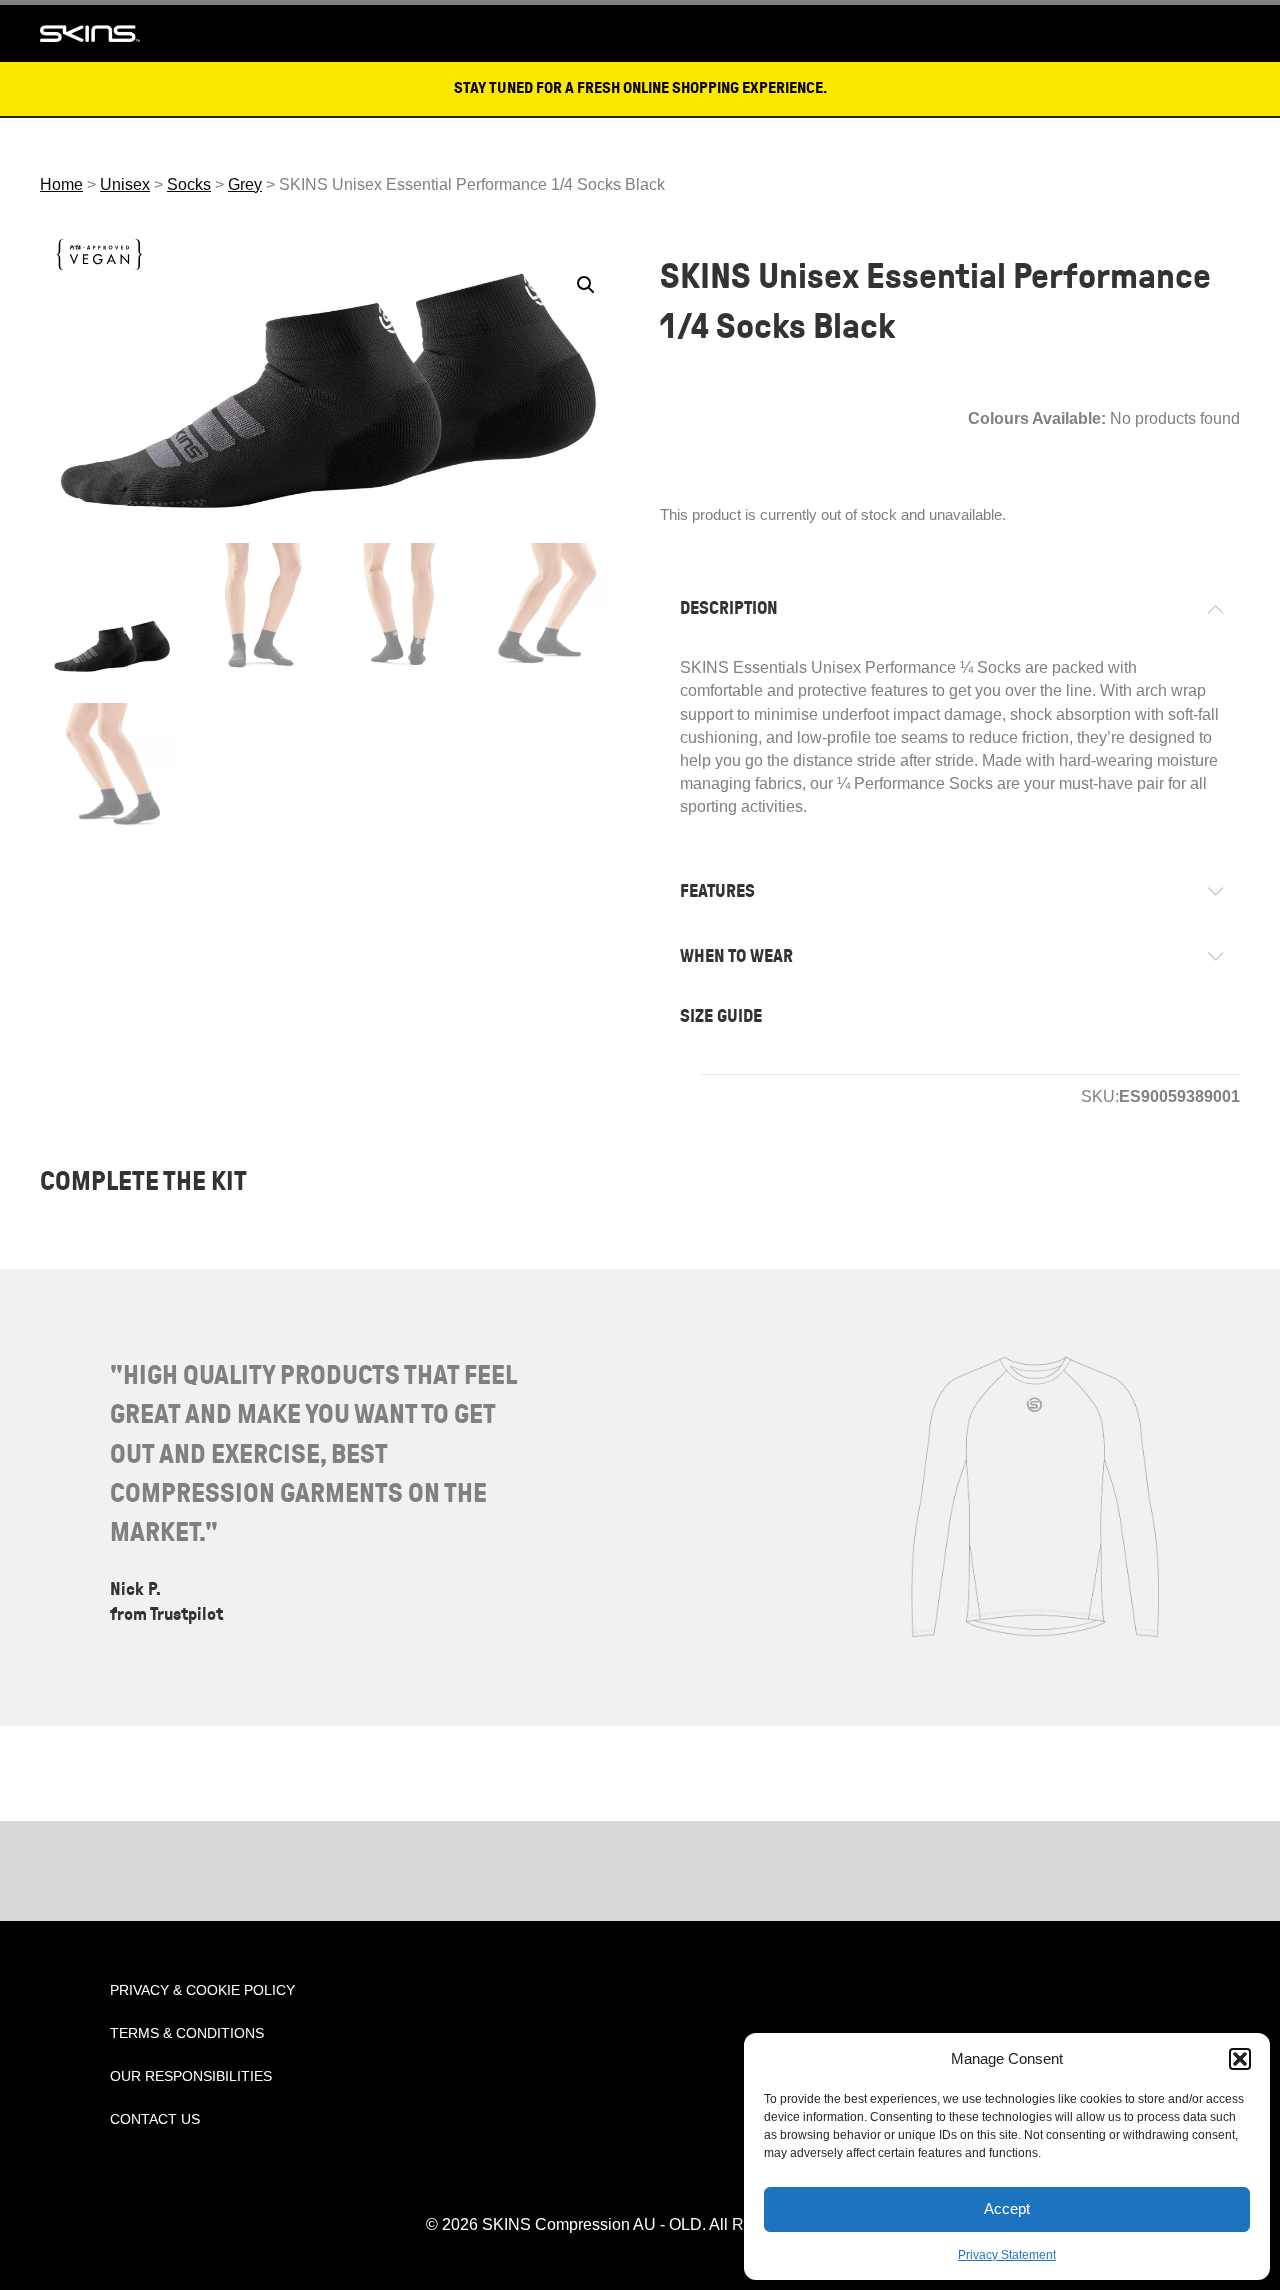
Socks (189, 184)
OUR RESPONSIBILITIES (191, 2076)
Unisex (125, 184)
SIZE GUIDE (721, 1016)
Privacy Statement (1007, 2255)
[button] (1240, 2059)
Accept (1007, 2208)
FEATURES (717, 891)
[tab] (950, 608)
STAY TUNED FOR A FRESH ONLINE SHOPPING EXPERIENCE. (640, 88)
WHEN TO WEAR (736, 956)
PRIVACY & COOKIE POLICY (202, 1990)
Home (61, 184)
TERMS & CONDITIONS (187, 2033)
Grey (245, 184)
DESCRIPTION (729, 608)
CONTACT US (155, 2119)
